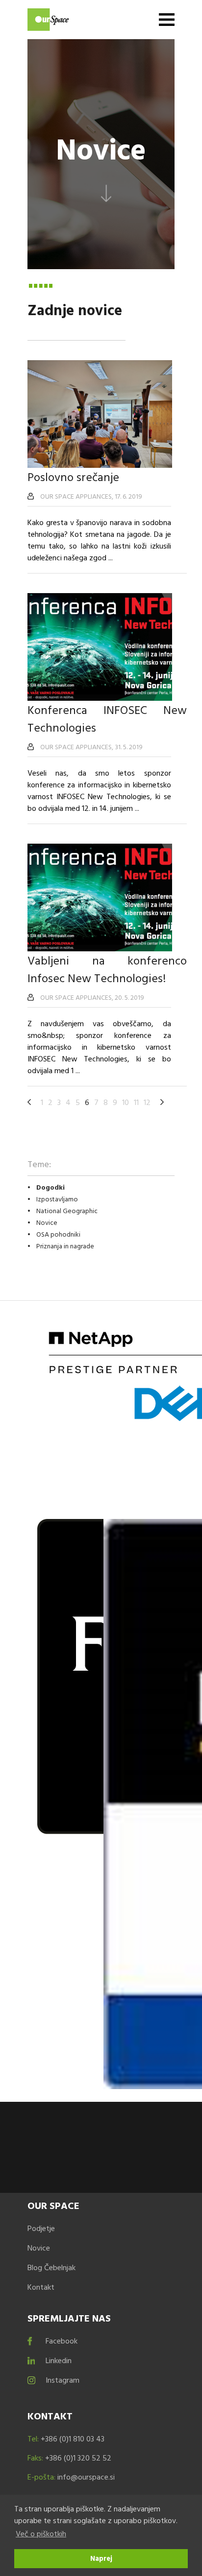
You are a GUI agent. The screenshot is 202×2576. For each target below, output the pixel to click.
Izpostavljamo (57, 1199)
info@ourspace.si (86, 2477)
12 (147, 1102)
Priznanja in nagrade (65, 1246)
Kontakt (41, 2287)
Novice (47, 1222)
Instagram (63, 2380)
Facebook (62, 2341)
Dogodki (50, 1187)
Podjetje (41, 2228)
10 (126, 1102)
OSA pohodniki (58, 1234)
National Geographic (67, 1210)
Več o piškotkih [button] (41, 2533)
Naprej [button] (101, 2558)
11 (136, 1102)
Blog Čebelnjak (51, 2267)
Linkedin (59, 2360)
